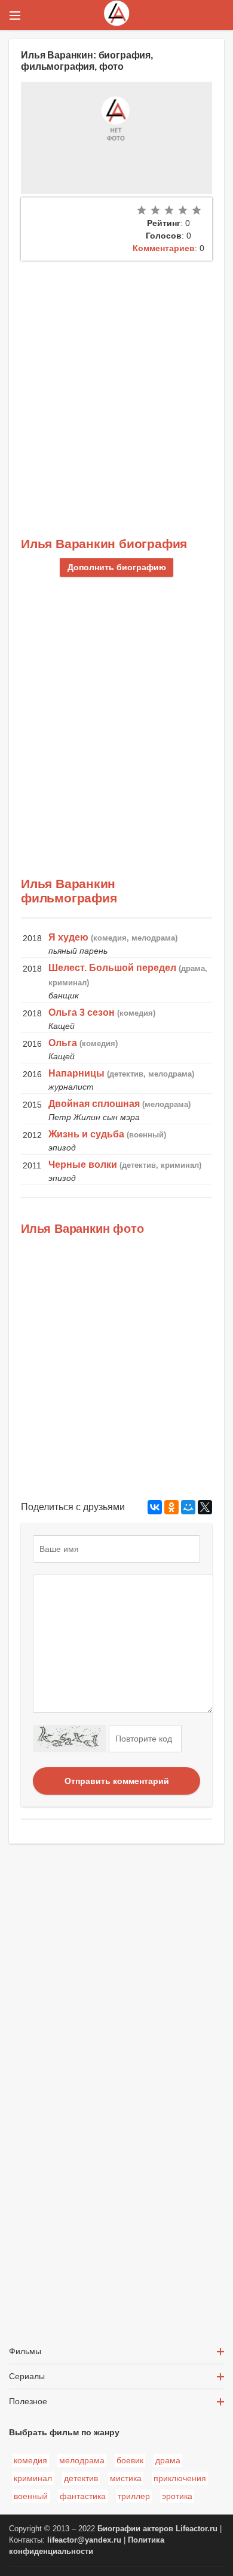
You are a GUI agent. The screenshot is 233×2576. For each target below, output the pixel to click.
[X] (205, 1507)
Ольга (63, 1043)
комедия (30, 2460)
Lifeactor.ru (197, 2529)
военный (31, 2496)
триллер (134, 2496)
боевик (130, 2460)
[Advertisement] (116, 383)
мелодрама (82, 2460)
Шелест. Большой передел (112, 968)
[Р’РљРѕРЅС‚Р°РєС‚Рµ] (155, 1507)
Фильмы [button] (25, 2351)
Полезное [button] (28, 2401)
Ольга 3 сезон (82, 1012)
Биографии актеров (135, 2529)
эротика (177, 2496)
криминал (33, 2478)
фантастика (83, 2496)
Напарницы (76, 1073)
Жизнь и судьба (86, 1134)
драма (168, 2460)
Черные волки (83, 1165)
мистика (126, 2478)
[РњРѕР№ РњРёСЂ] (188, 1507)
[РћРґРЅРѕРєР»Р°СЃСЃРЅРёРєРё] (171, 1507)
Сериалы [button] (27, 2376)
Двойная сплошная (94, 1104)
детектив (81, 2478)
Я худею (68, 937)
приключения (180, 2478)
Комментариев (164, 248)
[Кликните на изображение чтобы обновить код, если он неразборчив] (69, 1739)
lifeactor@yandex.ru (84, 2540)
